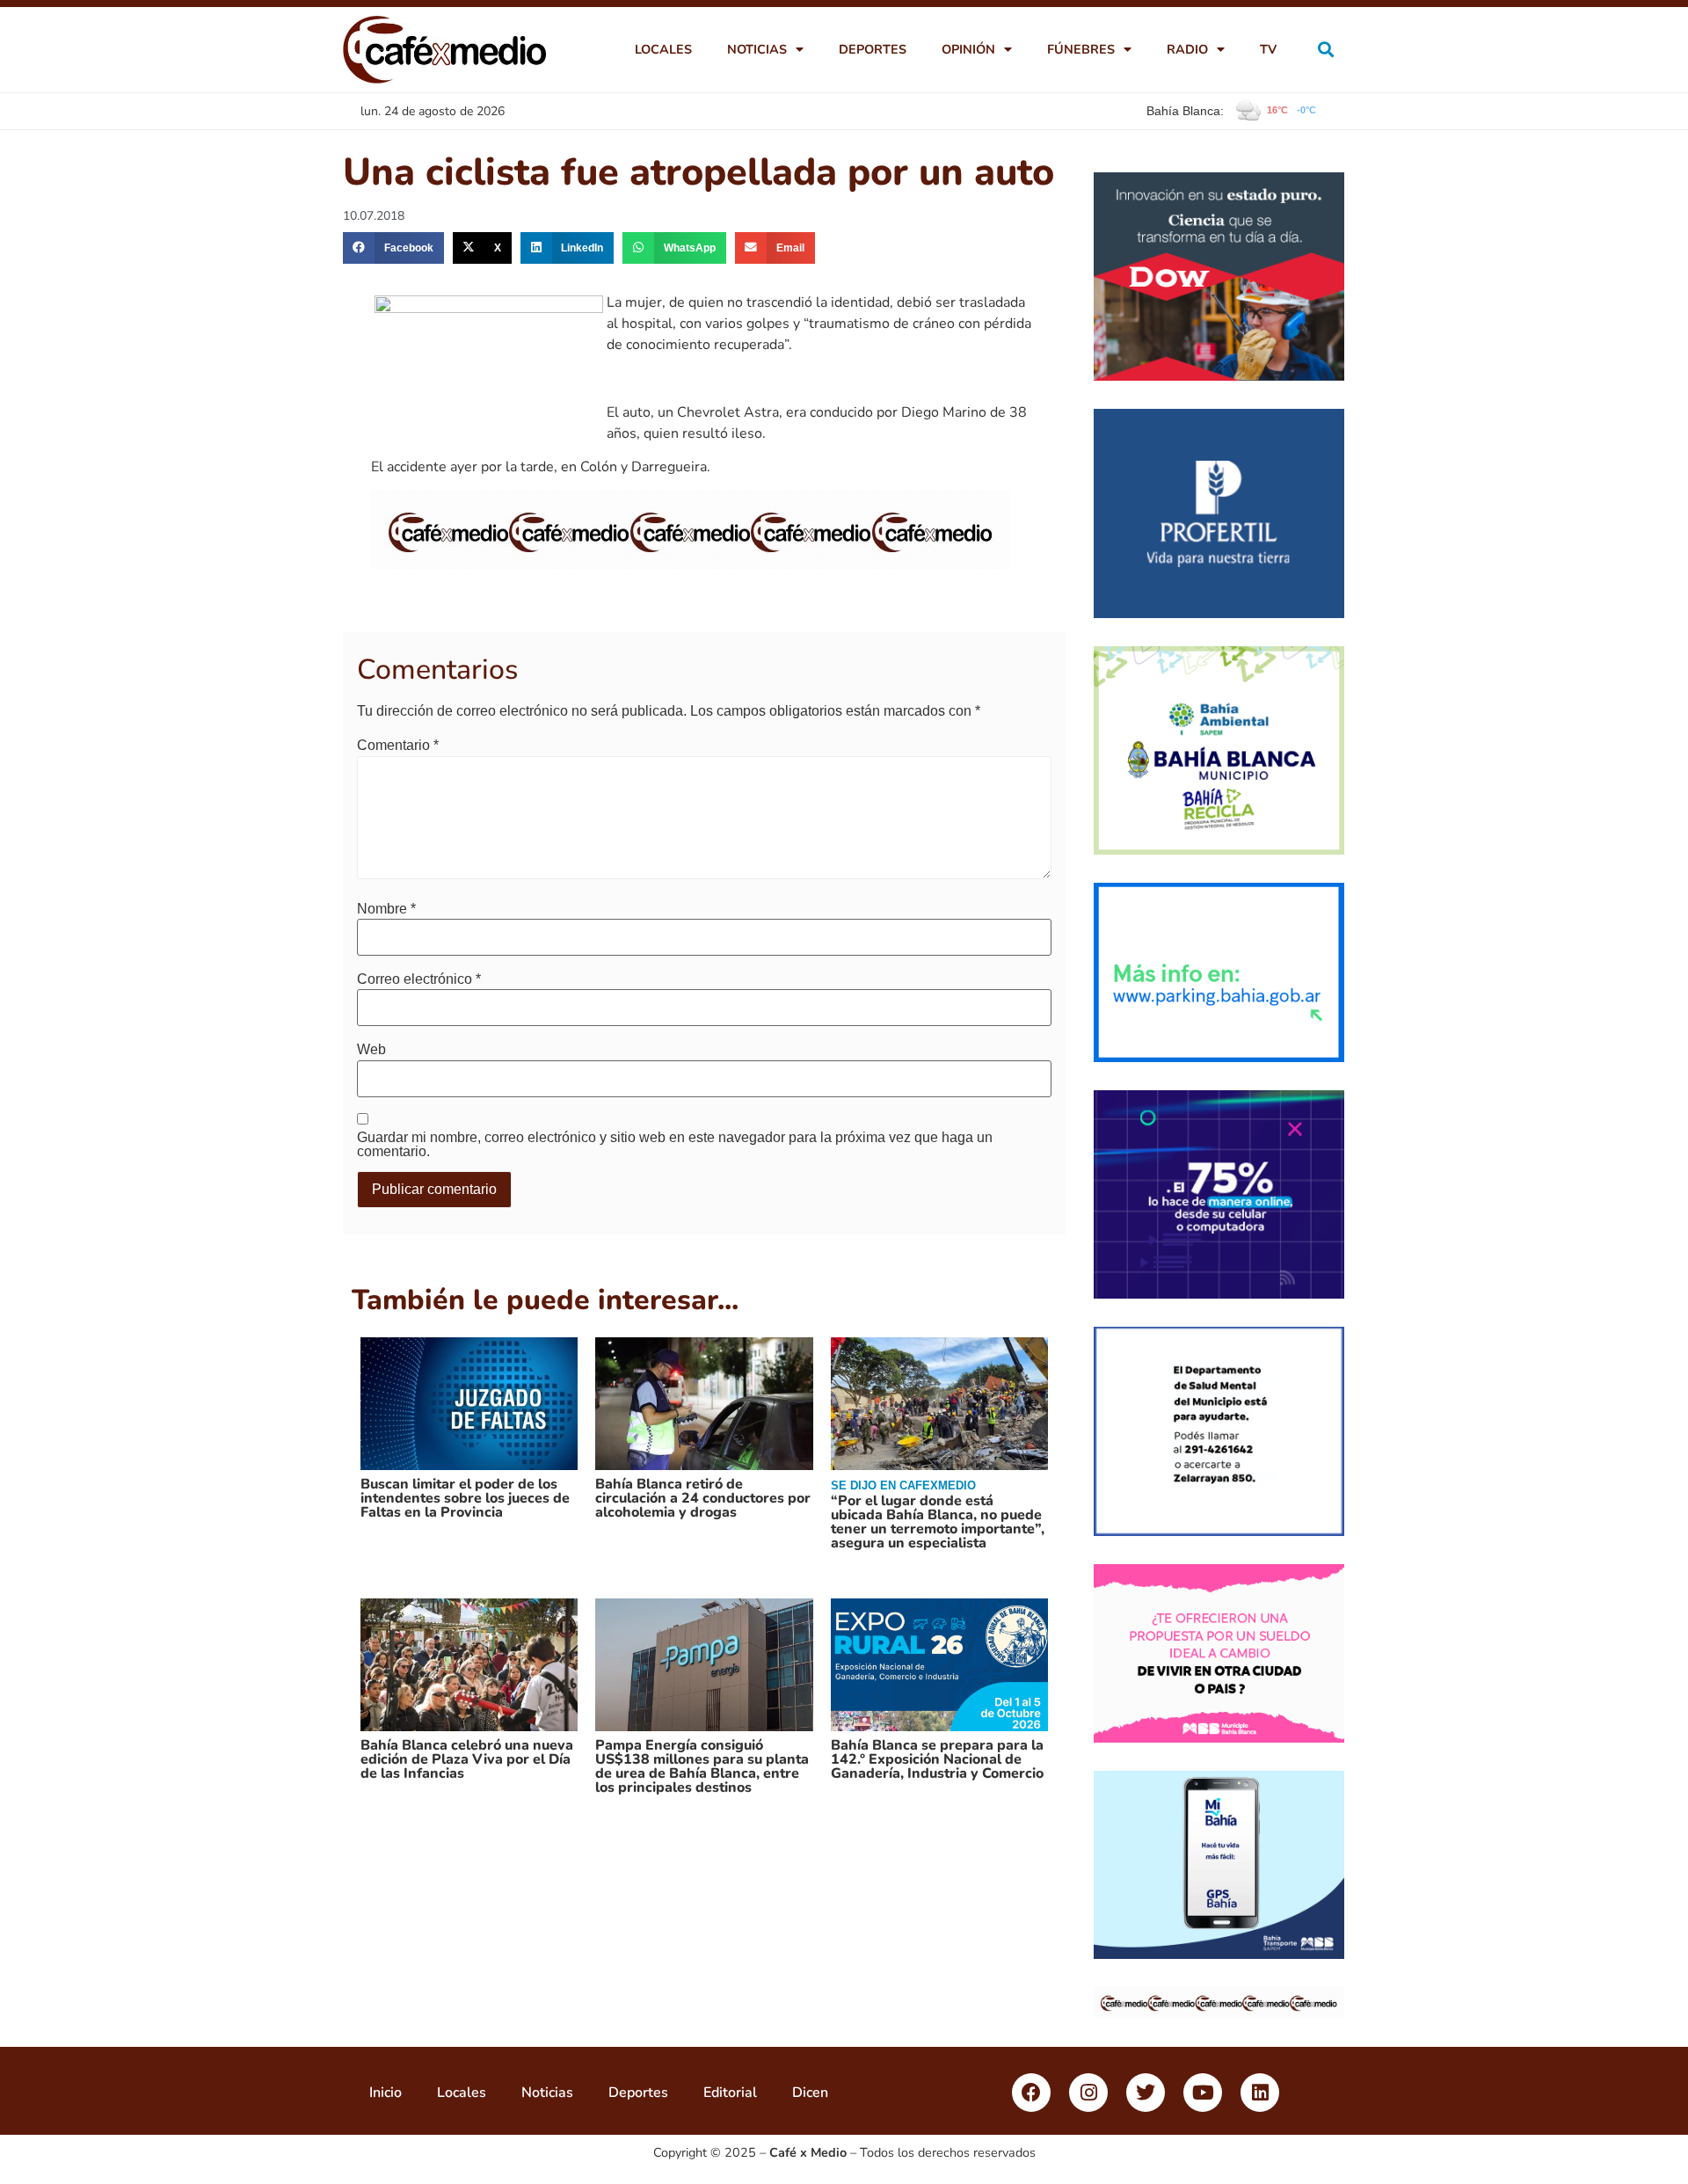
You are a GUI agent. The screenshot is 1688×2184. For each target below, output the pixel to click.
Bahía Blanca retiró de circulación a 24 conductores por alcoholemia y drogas (703, 1498)
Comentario (398, 746)
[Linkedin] (1260, 2093)
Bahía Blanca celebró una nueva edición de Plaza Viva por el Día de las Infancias (467, 1759)
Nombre (386, 909)
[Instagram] (1088, 2093)
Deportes (873, 49)
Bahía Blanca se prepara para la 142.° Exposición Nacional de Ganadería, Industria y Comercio (937, 1759)
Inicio (386, 2093)
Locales (663, 49)
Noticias (757, 49)
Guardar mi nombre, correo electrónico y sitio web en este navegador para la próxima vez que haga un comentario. (675, 1145)
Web (371, 1050)
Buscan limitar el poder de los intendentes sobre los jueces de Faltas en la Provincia (465, 1498)
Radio (1187, 49)
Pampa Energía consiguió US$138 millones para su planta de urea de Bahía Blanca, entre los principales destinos (702, 1766)
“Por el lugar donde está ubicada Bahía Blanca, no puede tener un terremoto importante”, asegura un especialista (938, 1522)
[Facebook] (1031, 2093)
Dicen (810, 2093)
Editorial (730, 2093)
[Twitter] (1146, 2093)
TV (1268, 49)
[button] (1326, 50)
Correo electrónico (419, 979)
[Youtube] (1203, 2093)
